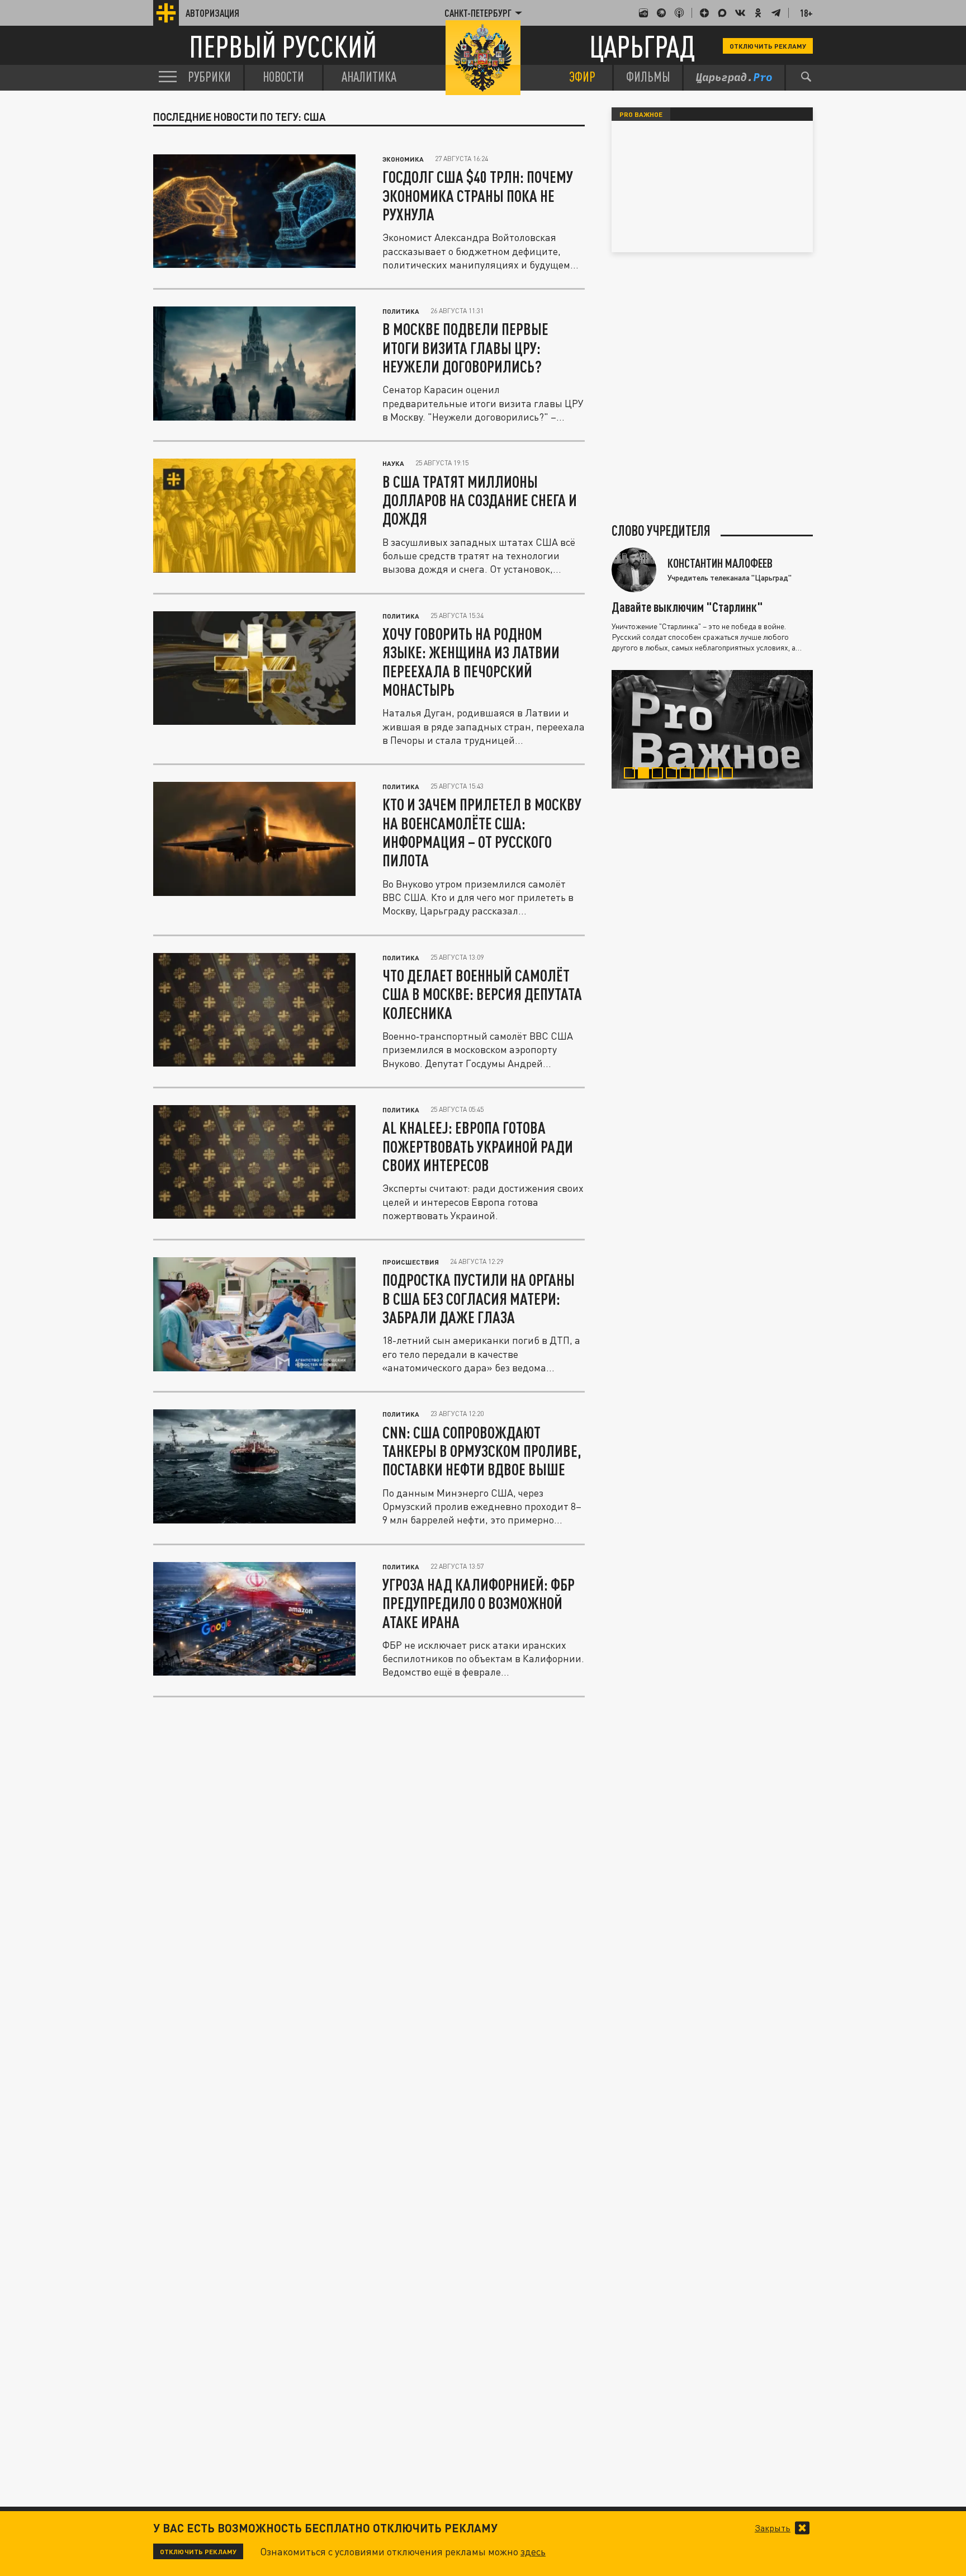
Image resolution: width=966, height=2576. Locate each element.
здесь (533, 2551)
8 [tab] (730, 775)
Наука (393, 463)
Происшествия (411, 1262)
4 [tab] (674, 775)
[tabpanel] (712, 729)
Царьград (642, 46)
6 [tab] (702, 775)
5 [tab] (688, 775)
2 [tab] (646, 775)
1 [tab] (632, 775)
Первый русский (283, 46)
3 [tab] (660, 775)
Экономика (403, 159)
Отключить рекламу (768, 46)
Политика (401, 311)
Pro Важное (641, 114)
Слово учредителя (661, 531)
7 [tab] (716, 775)
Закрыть (773, 2528)
